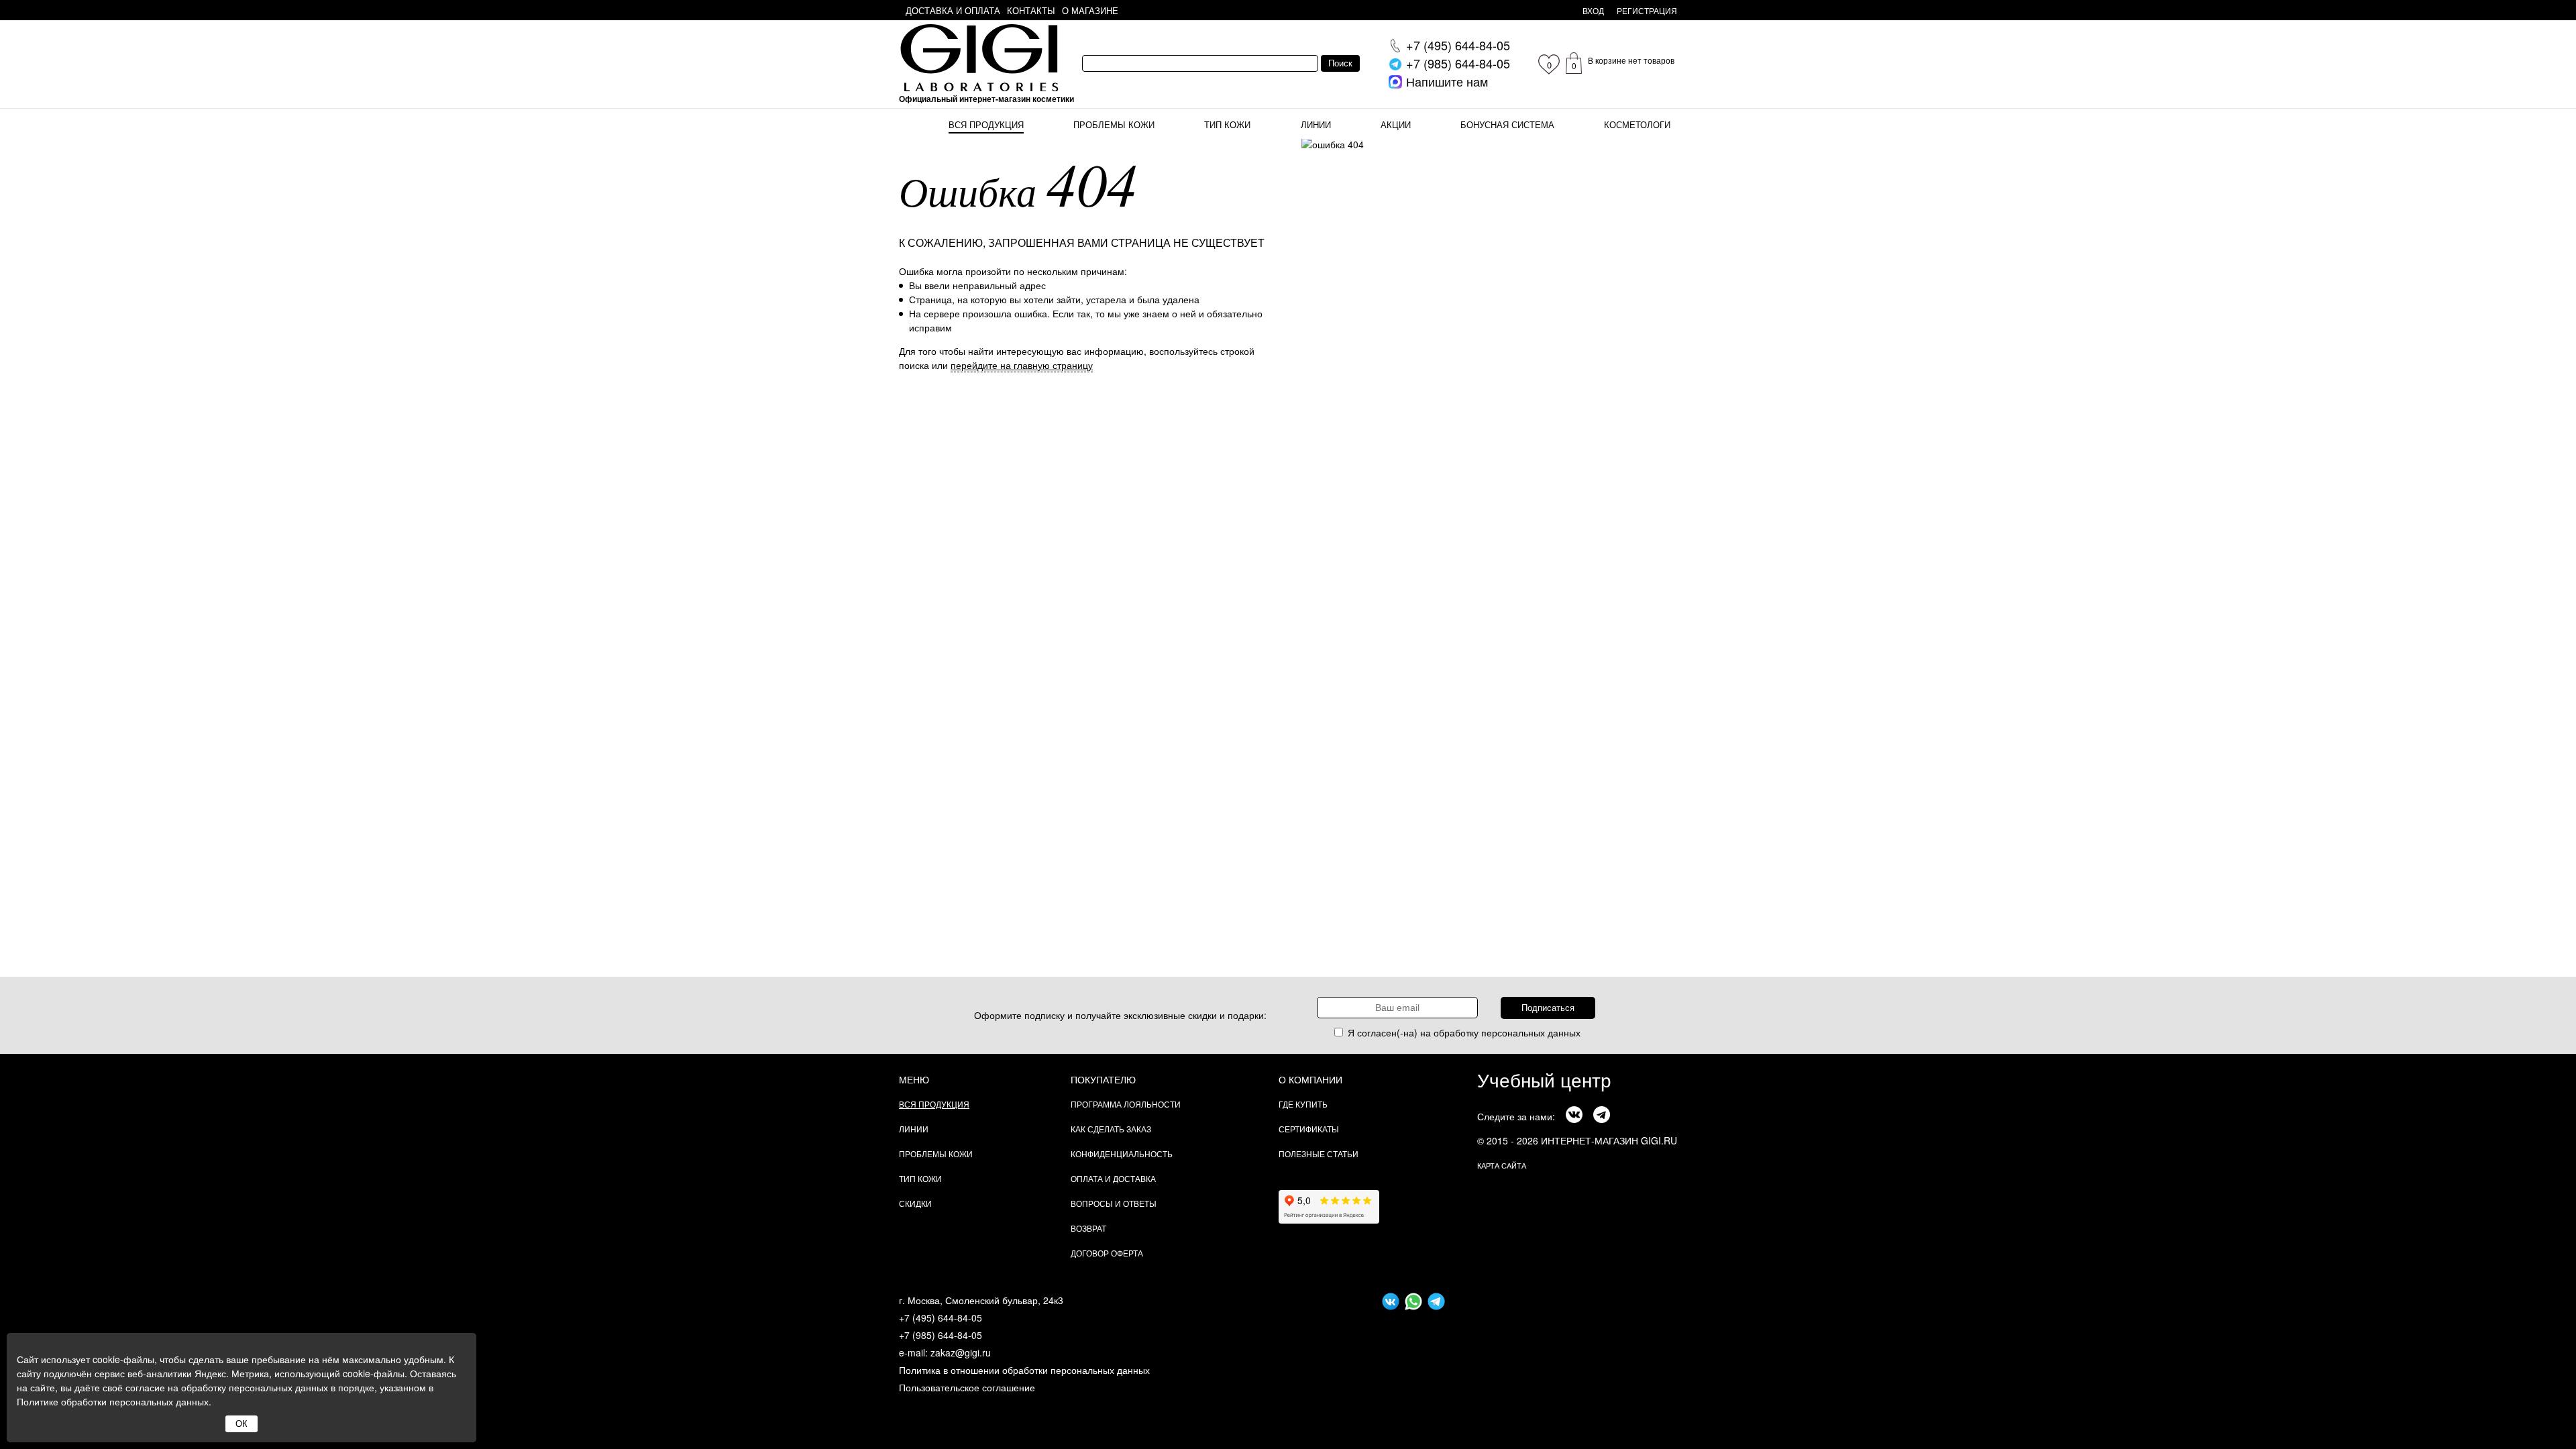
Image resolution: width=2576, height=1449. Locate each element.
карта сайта (1502, 1165)
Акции (1396, 124)
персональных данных (1531, 1032)
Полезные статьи (1319, 1153)
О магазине (1090, 10)
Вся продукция (986, 124)
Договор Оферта (1107, 1253)
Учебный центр (1544, 1079)
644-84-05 (1458, 45)
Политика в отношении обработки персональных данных (1024, 1370)
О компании (1310, 1079)
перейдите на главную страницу (1022, 365)
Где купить (1303, 1104)
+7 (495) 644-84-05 (941, 1318)
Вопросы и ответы (1114, 1203)
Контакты (1031, 10)
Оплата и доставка (1113, 1178)
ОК (241, 1424)
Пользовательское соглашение (967, 1387)
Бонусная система (1507, 124)
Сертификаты (1309, 1129)
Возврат (1088, 1228)
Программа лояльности (1126, 1104)
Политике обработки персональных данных (113, 1401)
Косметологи (1637, 124)
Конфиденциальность (1122, 1153)
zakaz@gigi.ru (961, 1352)
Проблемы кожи (1114, 124)
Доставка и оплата (953, 10)
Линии (1316, 124)
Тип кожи (1227, 124)
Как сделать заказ (1111, 1129)
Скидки (915, 1203)
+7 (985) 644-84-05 (941, 1335)
